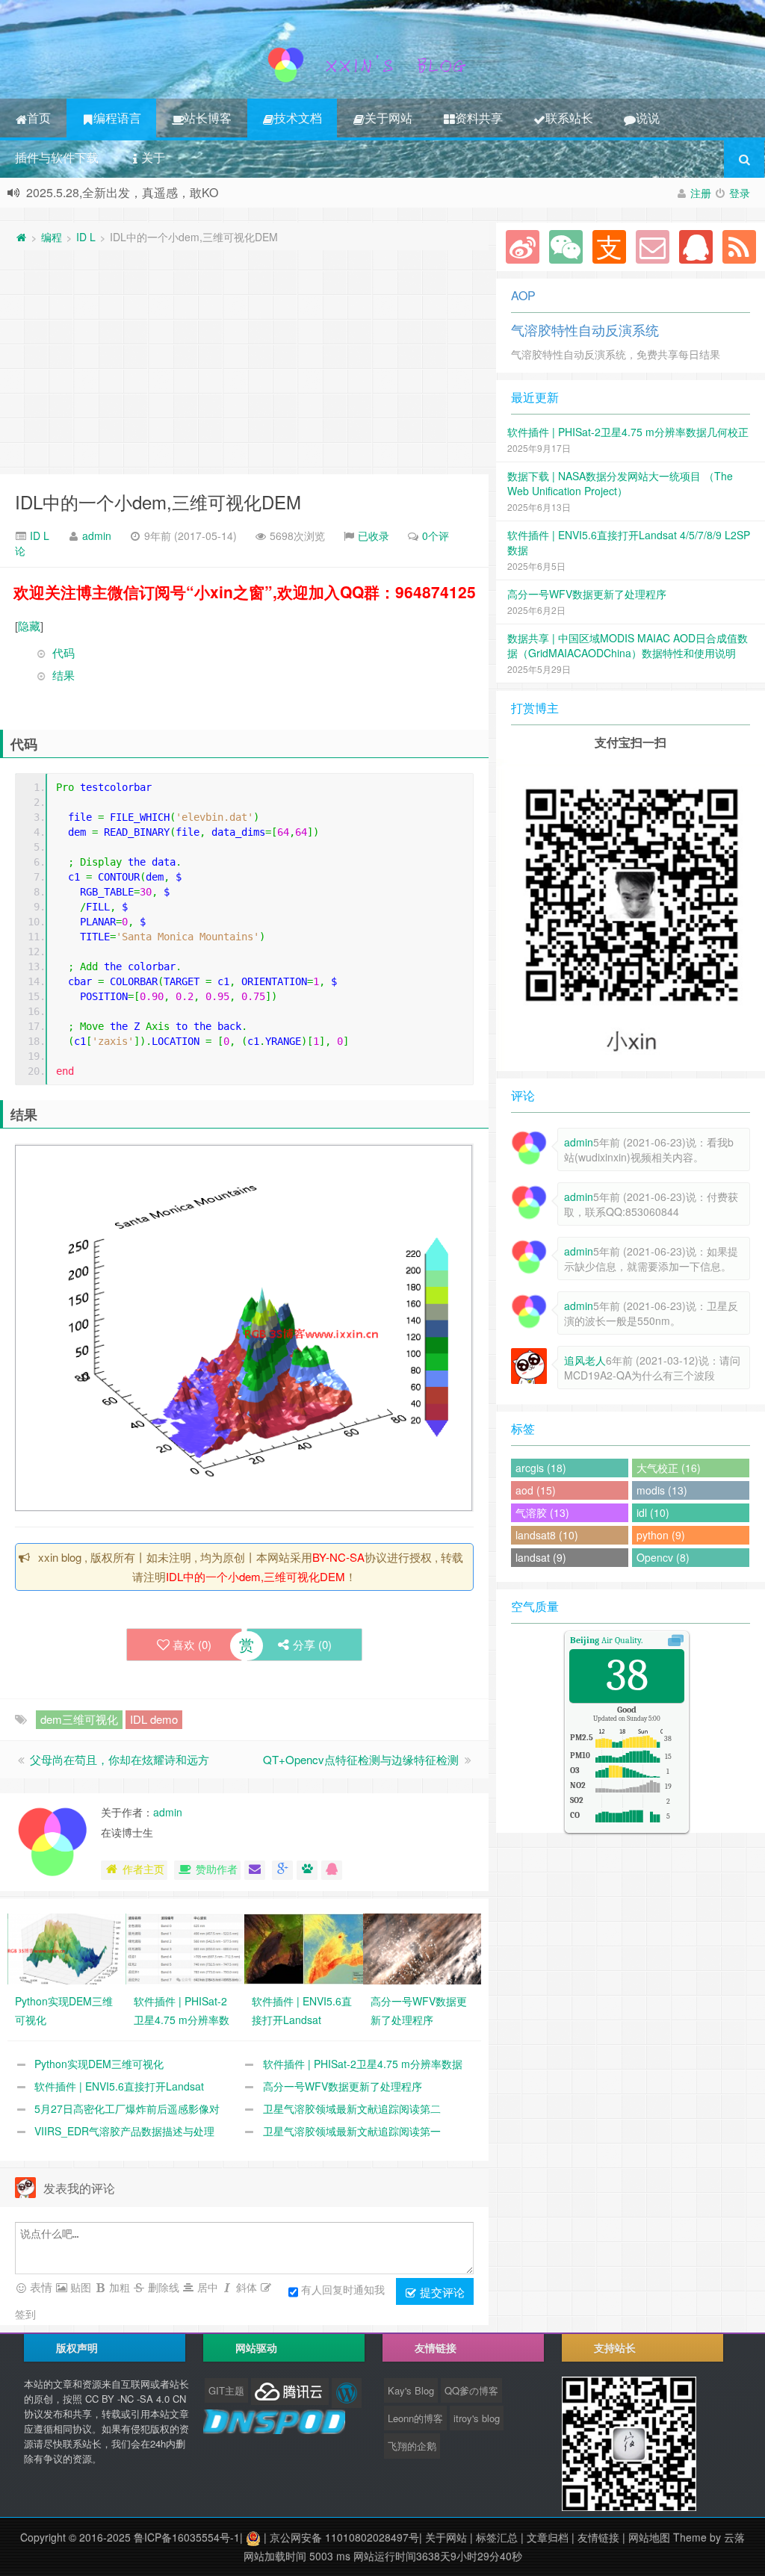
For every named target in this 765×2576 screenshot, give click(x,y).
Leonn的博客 (415, 2418)
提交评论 (441, 2292)
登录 (740, 193)
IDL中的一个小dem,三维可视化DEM (158, 502)
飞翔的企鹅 (412, 2446)
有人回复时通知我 (343, 2288)
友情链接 (598, 2537)
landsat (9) (541, 1557)
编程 (52, 237)
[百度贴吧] (307, 1870)
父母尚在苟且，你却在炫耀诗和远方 (120, 1759)
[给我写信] (255, 1870)
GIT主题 (226, 2390)
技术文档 (298, 118)
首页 (39, 118)
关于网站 (388, 118)
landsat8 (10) (547, 1535)
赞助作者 (217, 1869)
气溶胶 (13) (542, 1512)
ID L (86, 237)
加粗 (118, 2287)
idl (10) (653, 1512)
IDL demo (154, 1719)
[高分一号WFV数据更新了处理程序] (422, 1947)
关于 (153, 157)
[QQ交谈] (332, 1870)
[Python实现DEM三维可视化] (67, 1947)
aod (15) (536, 1490)
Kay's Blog (411, 2390)
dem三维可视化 (79, 1719)
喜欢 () (192, 1644)
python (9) (661, 1535)
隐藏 (29, 626)
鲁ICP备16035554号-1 (187, 2537)
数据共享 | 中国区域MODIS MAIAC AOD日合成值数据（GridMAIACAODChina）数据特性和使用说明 (628, 645)
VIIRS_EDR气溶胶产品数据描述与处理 (124, 2131)
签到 (25, 2314)
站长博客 (208, 118)
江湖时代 (456, 192)
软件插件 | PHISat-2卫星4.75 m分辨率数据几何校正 (628, 432)
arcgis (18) (541, 1468)
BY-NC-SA (338, 1557)
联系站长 (569, 118)
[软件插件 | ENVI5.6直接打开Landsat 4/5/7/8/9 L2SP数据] (304, 1947)
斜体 (245, 2287)
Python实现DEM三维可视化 (99, 2064)
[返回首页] (21, 237)
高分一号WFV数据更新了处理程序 (343, 2086)
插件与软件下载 (57, 157)
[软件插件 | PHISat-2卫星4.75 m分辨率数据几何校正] (186, 1947)
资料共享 (479, 118)
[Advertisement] (244, 362)
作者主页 (143, 1869)
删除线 (162, 2287)
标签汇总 (497, 2537)
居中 (206, 2287)
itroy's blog (477, 2418)
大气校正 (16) (669, 1468)
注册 (701, 193)
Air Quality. (606, 1640)
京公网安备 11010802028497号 (344, 2537)
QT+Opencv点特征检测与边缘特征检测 (361, 1759)
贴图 (79, 2287)
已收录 (374, 536)
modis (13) (662, 1490)
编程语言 (117, 118)
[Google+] (282, 1870)
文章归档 (548, 2537)
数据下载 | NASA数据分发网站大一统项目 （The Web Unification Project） (620, 483)
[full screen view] (676, 1640)
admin (97, 536)
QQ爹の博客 (471, 2390)
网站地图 (649, 2537)
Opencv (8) (663, 1557)
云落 (734, 2537)
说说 (648, 118)
